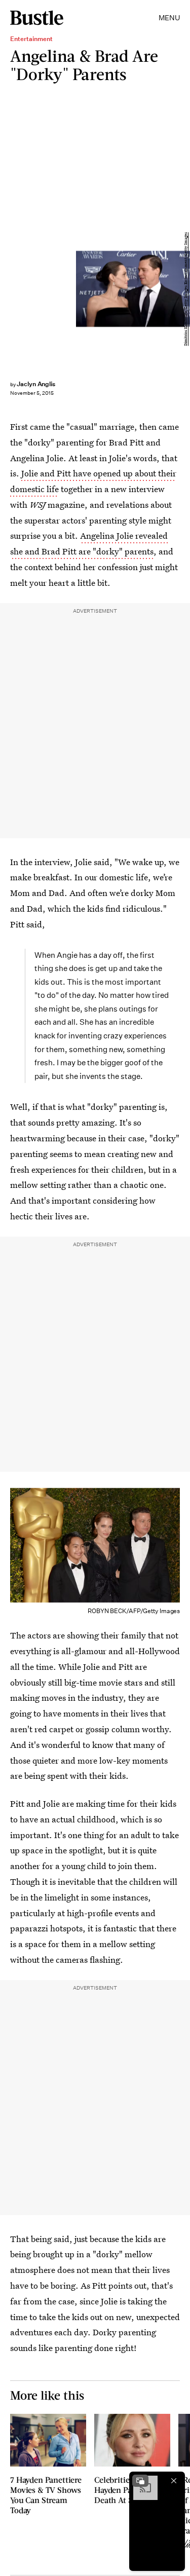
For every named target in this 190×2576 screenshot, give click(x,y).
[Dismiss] (174, 2481)
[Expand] (140, 2481)
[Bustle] (37, 18)
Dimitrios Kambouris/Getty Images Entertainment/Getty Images (186, 289)
